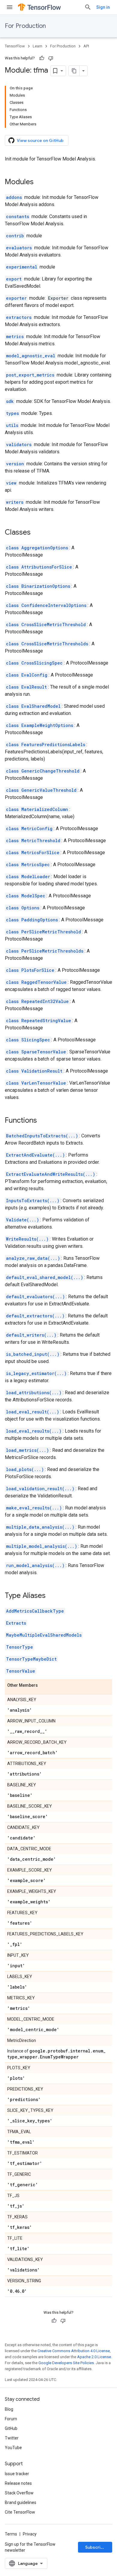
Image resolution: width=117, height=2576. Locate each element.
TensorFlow (15, 46)
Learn (37, 46)
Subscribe (96, 2547)
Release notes (18, 2483)
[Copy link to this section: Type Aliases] (52, 1596)
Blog (9, 2409)
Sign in (103, 7)
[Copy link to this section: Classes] (37, 533)
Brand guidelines (21, 2502)
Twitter (12, 2438)
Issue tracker (17, 2474)
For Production (25, 26)
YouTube (13, 2448)
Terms (11, 2534)
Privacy (30, 2534)
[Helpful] (42, 58)
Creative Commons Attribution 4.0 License (74, 2351)
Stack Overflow (19, 2493)
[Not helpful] (51, 58)
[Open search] (88, 7)
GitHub (11, 2428)
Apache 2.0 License (94, 2357)
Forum (11, 2419)
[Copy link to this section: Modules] (40, 182)
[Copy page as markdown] (74, 71)
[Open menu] (10, 7)
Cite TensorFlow (20, 2512)
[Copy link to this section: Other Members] (44, 1686)
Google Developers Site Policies (66, 2363)
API (86, 46)
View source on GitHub (40, 140)
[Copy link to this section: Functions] (43, 1121)
